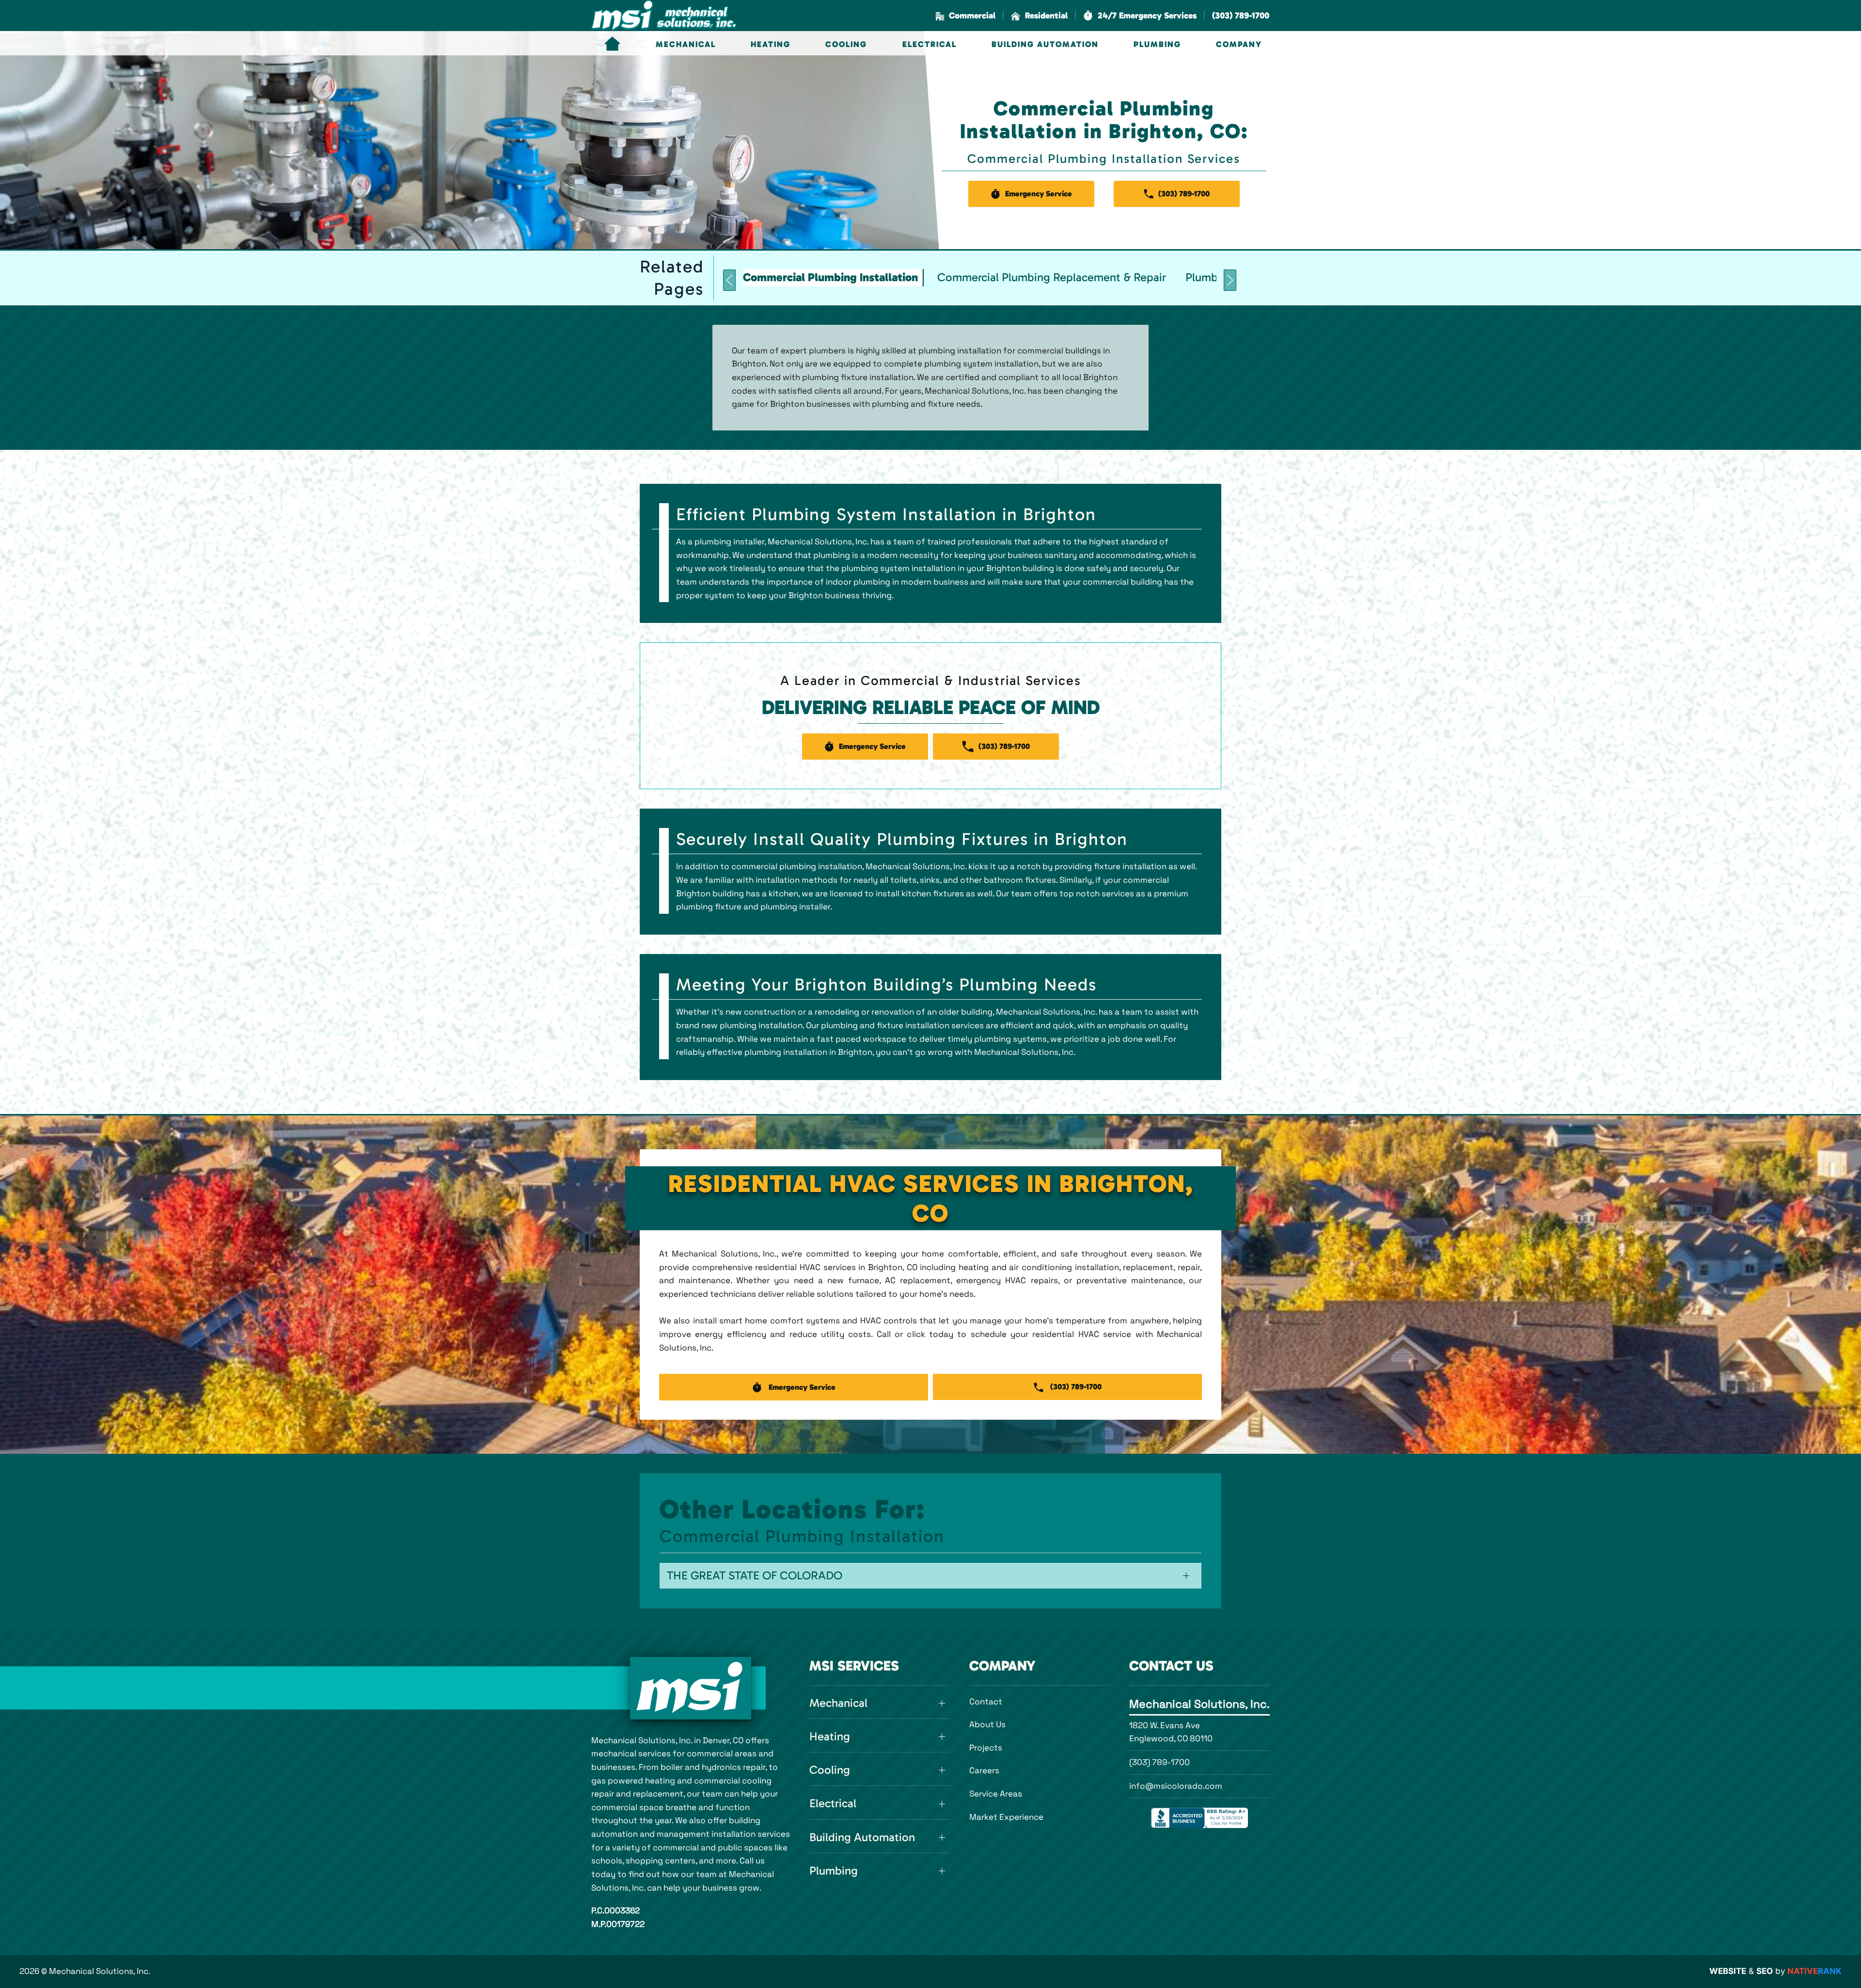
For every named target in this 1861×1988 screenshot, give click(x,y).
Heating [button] (771, 44)
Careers (984, 1770)
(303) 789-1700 (1159, 1762)
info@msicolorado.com (1176, 1786)
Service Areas (996, 1794)
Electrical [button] (930, 44)
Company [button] (1239, 44)
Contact (986, 1702)
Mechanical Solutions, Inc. (1199, 1704)
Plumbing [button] (1157, 44)
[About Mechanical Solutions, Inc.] (691, 1688)
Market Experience (1006, 1817)
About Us (987, 1724)
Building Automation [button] (1045, 44)
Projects (986, 1748)
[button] (1140, 16)
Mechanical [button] (686, 44)
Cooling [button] (846, 44)
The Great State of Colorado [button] (755, 1575)
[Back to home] (664, 16)
